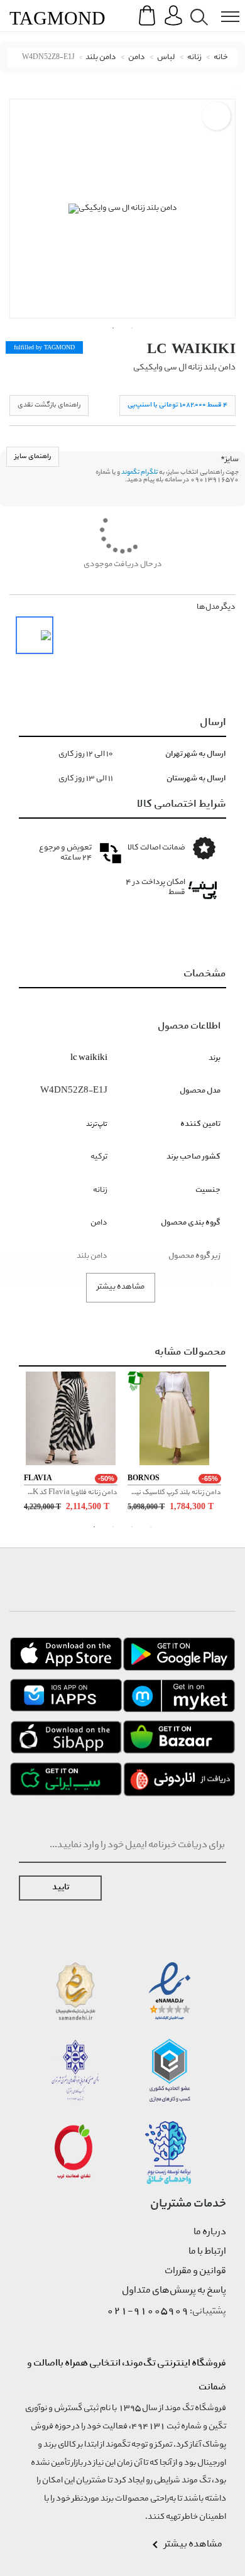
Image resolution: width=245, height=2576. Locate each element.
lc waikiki (191, 348)
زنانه (194, 57)
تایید (61, 1888)
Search (197, 7)
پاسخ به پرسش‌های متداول (174, 2291)
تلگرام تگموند (139, 472)
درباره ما (210, 2232)
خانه (221, 57)
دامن (137, 57)
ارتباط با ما (207, 2252)
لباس (166, 57)
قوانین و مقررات (195, 2271)
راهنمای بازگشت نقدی (49, 405)
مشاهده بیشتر (121, 1287)
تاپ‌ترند (97, 1124)
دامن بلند (101, 57)
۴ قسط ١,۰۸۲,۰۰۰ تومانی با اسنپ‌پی (177, 405)
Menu (224, 7)
